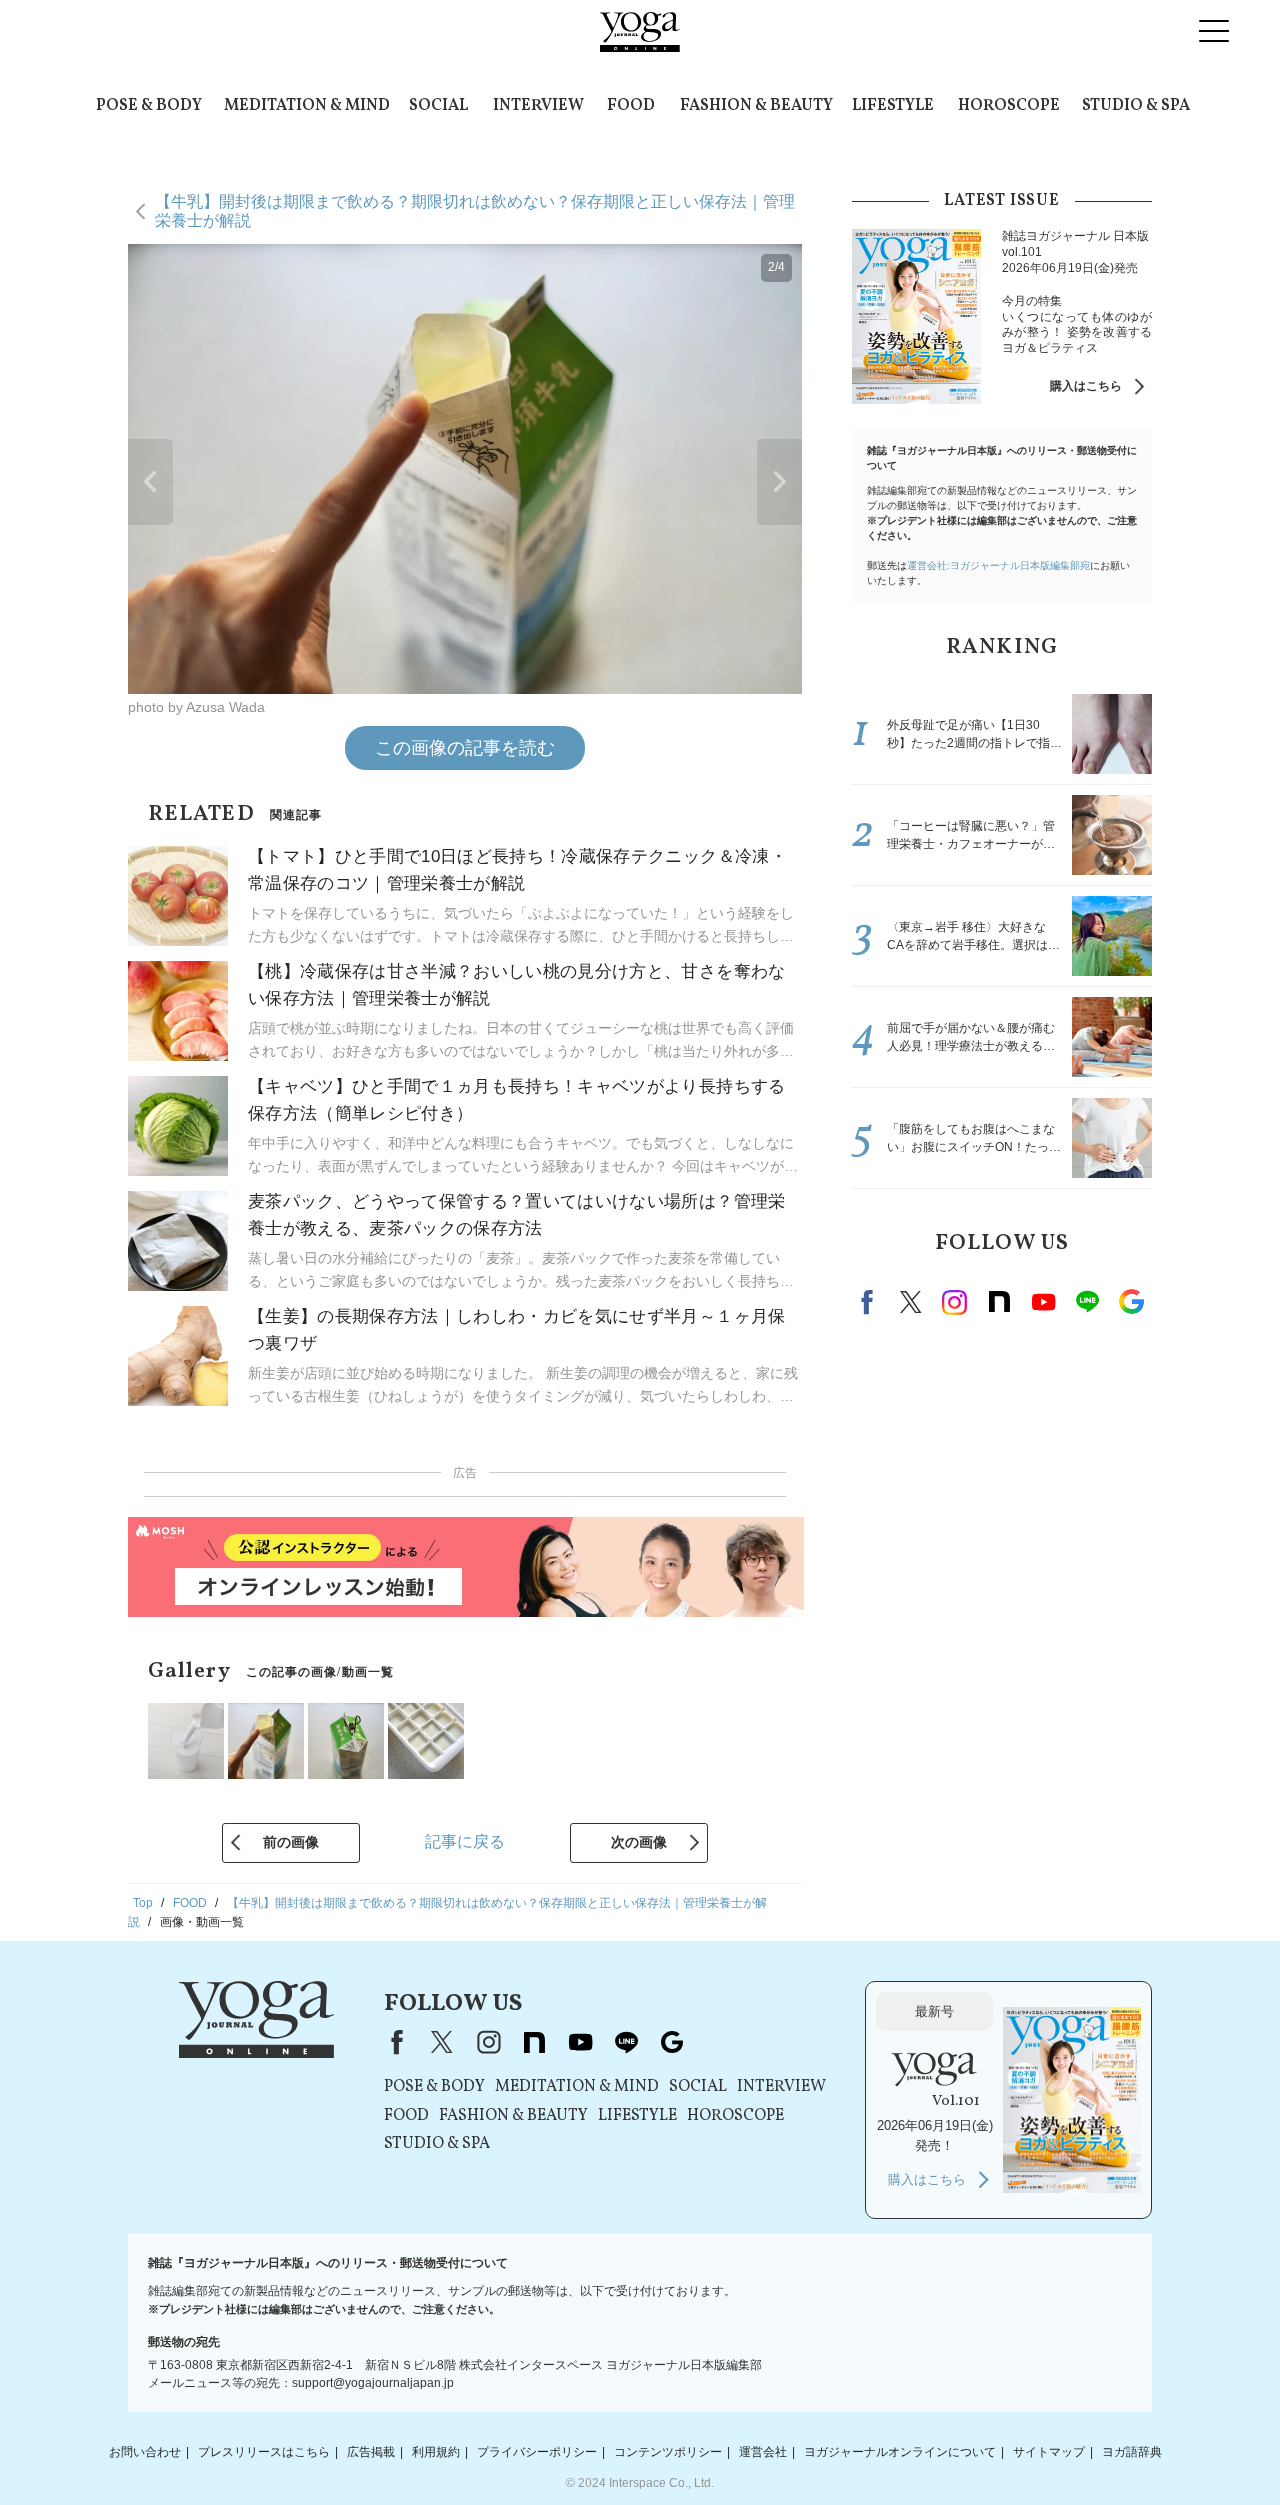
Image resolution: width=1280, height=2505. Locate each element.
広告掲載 (371, 2452)
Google (1131, 1302)
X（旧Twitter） (442, 2042)
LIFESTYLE (893, 106)
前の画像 (291, 1842)
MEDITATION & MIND (307, 106)
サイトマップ (1049, 2452)
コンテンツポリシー (668, 2452)
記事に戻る (465, 1841)
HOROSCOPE (1009, 106)
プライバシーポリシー (537, 2452)
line (1087, 1302)
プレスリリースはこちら (264, 2452)
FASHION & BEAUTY (756, 106)
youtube (580, 2042)
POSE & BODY (149, 106)
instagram (955, 1302)
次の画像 (639, 1842)
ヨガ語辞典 (1132, 2452)
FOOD (631, 106)
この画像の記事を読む (465, 748)
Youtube (1043, 1302)
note (999, 1302)
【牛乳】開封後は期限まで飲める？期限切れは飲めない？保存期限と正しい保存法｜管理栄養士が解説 (475, 210)
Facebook (870, 1302)
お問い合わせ (145, 2452)
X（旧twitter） (911, 1302)
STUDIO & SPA (1136, 106)
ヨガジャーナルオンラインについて (900, 2452)
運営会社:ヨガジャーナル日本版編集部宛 (998, 565)
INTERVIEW (538, 106)
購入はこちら (1086, 386)
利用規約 (436, 2452)
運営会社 (763, 2452)
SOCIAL (438, 106)
